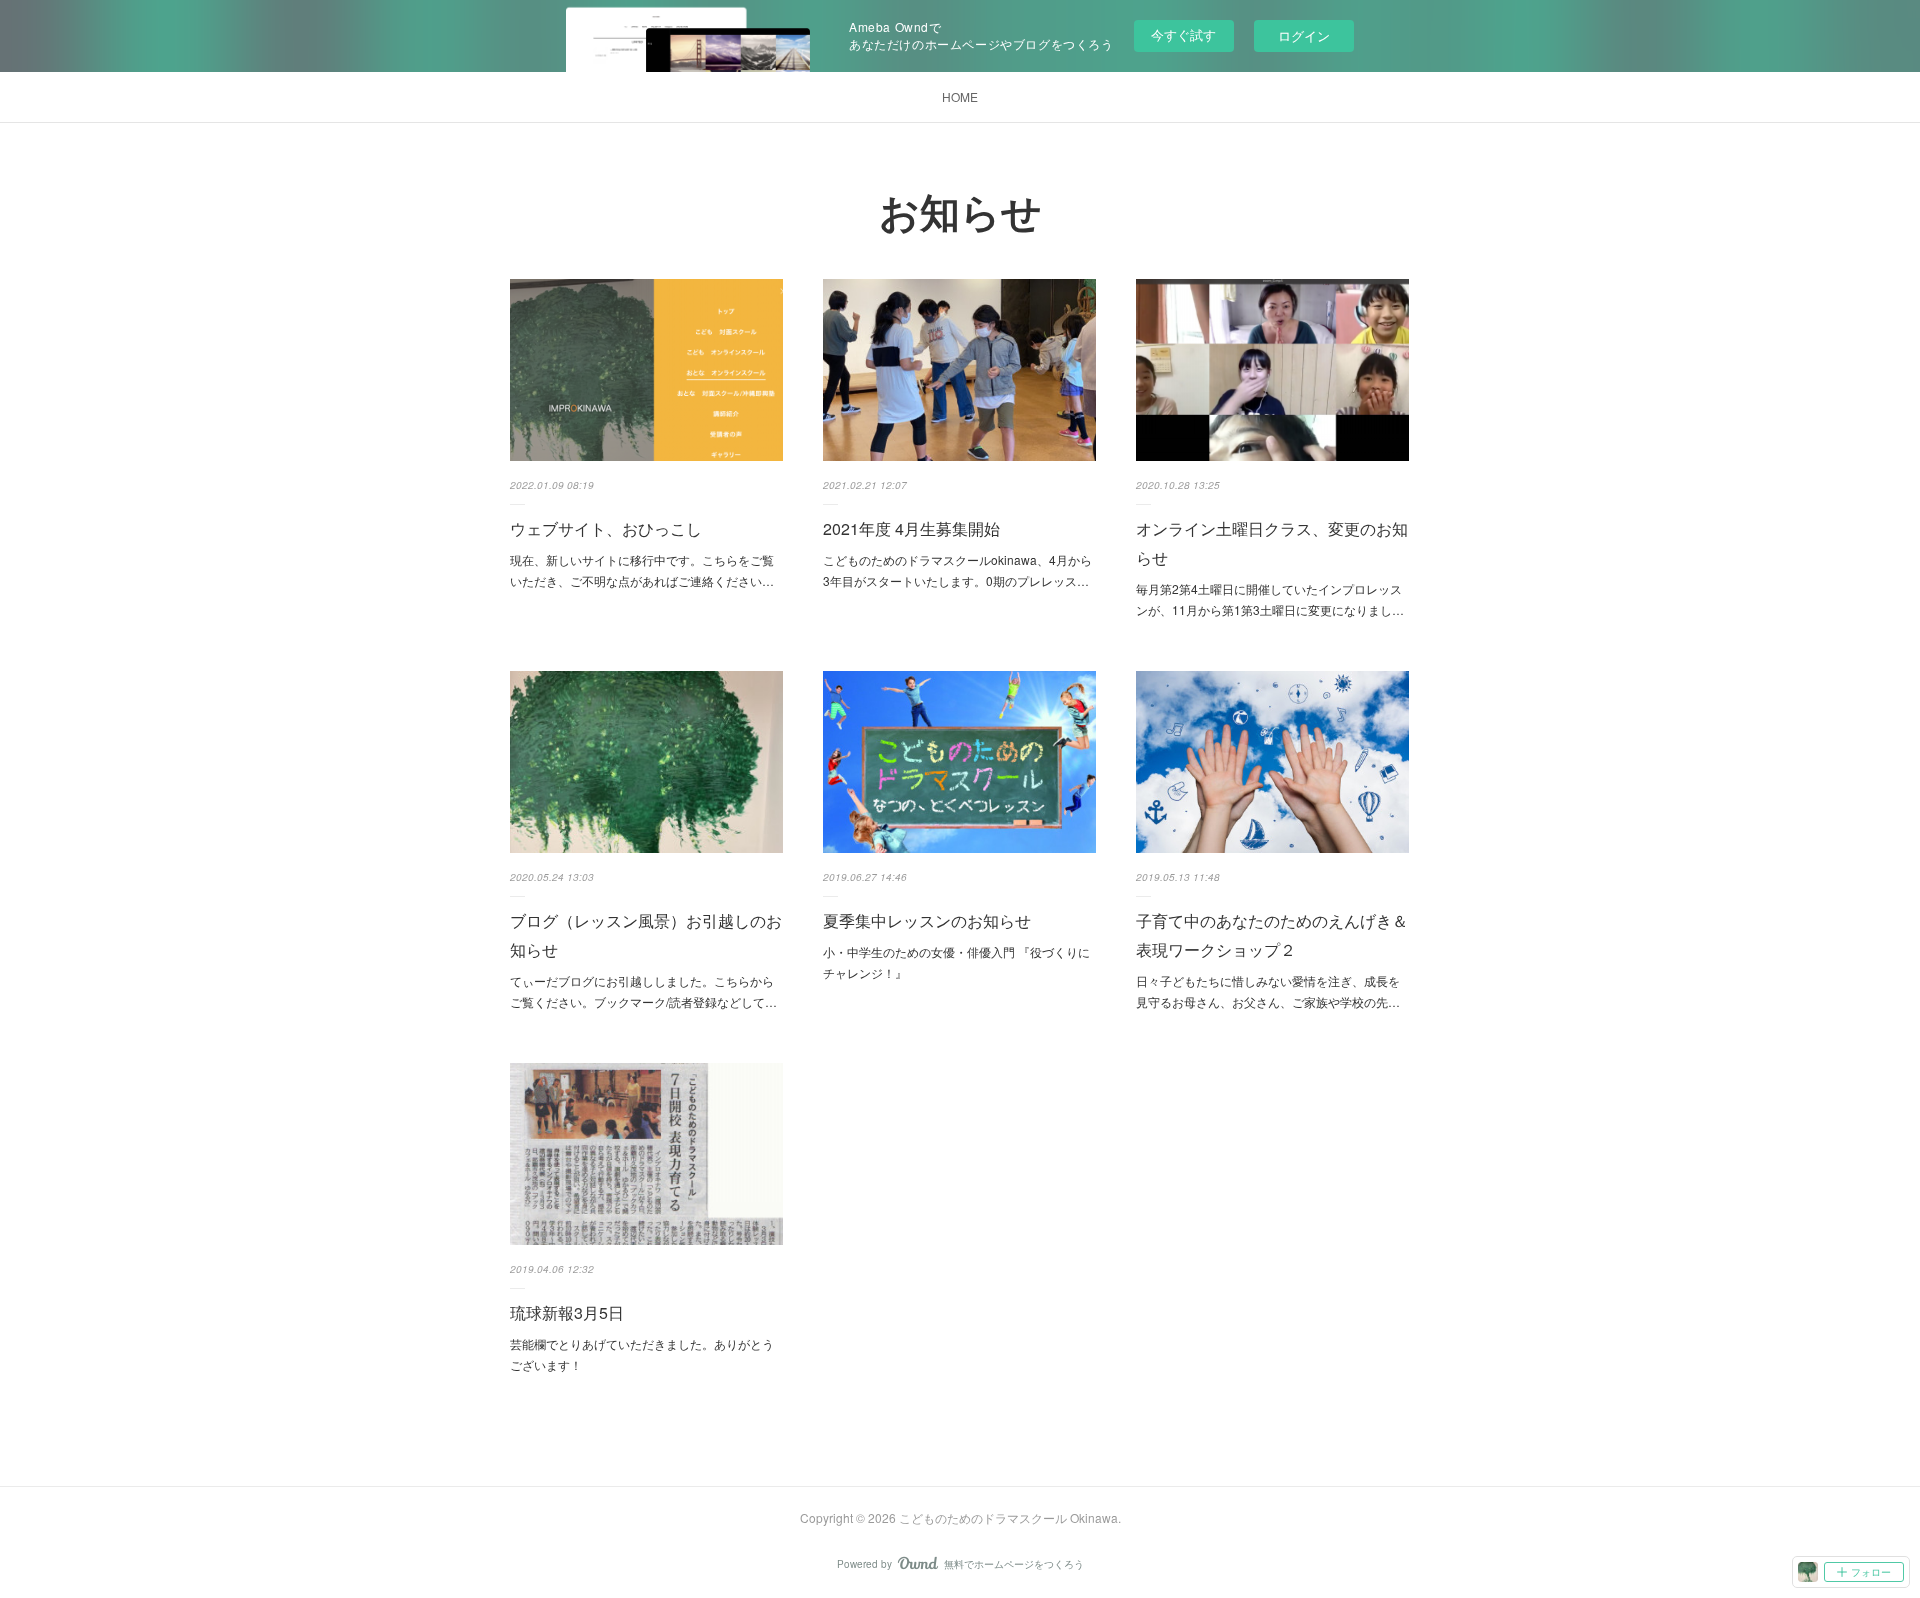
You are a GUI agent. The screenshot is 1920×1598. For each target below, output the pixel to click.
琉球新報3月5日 (567, 1312)
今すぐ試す (1183, 34)
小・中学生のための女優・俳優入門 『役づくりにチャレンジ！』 (956, 962)
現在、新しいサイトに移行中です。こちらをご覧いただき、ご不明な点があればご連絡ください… (642, 570)
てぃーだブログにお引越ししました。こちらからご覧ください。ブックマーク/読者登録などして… (643, 991)
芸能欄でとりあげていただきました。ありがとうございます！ (642, 1354)
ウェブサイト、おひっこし (606, 528)
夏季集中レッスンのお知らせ (927, 920)
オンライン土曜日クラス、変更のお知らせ (1272, 543)
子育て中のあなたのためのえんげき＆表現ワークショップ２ (1272, 935)
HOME (960, 96)
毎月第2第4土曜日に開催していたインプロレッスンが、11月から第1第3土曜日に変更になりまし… (1270, 599)
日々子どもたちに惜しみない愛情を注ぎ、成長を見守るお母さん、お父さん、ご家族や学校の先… (1268, 991)
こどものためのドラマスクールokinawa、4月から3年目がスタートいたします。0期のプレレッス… (957, 570)
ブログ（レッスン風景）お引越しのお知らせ (646, 935)
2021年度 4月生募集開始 (911, 528)
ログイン (1304, 35)
